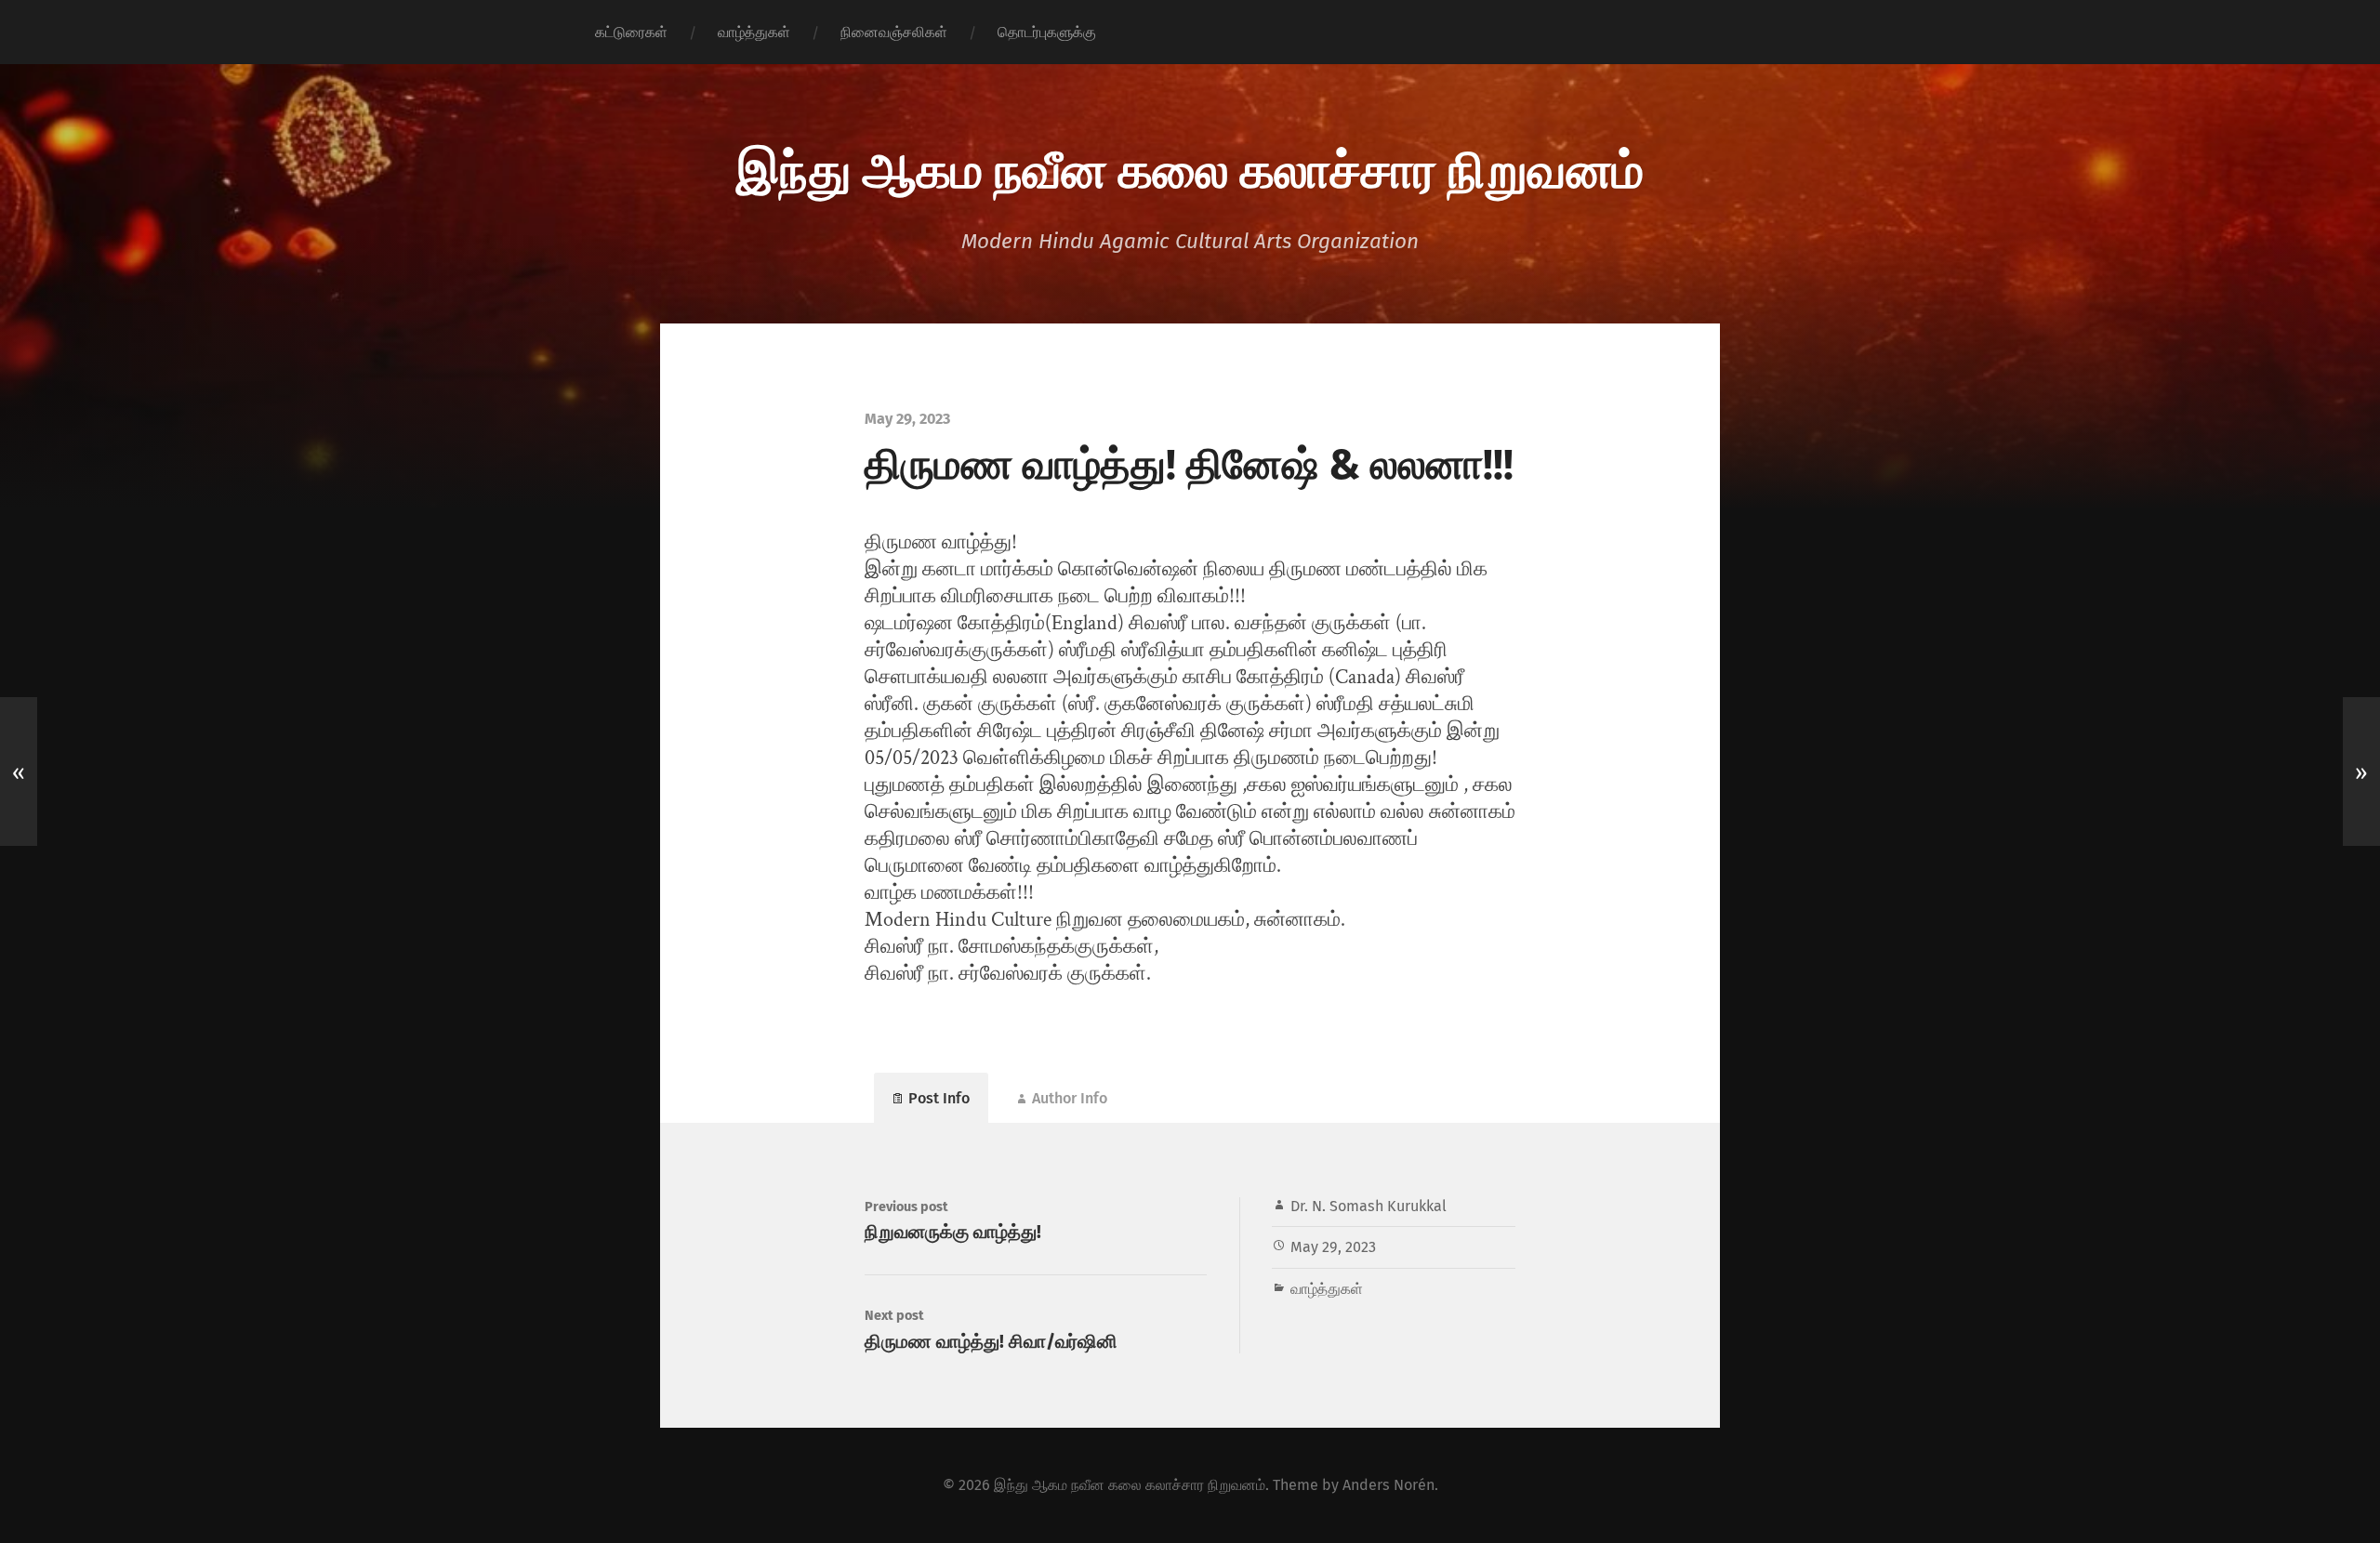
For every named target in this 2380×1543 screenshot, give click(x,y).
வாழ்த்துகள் (754, 32)
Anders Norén (1388, 1485)
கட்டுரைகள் (631, 32)
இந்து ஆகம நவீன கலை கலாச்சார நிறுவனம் (1190, 167)
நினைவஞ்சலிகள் (894, 32)
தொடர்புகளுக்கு (1047, 32)
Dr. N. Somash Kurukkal (1368, 1206)
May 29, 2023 (1333, 1247)
